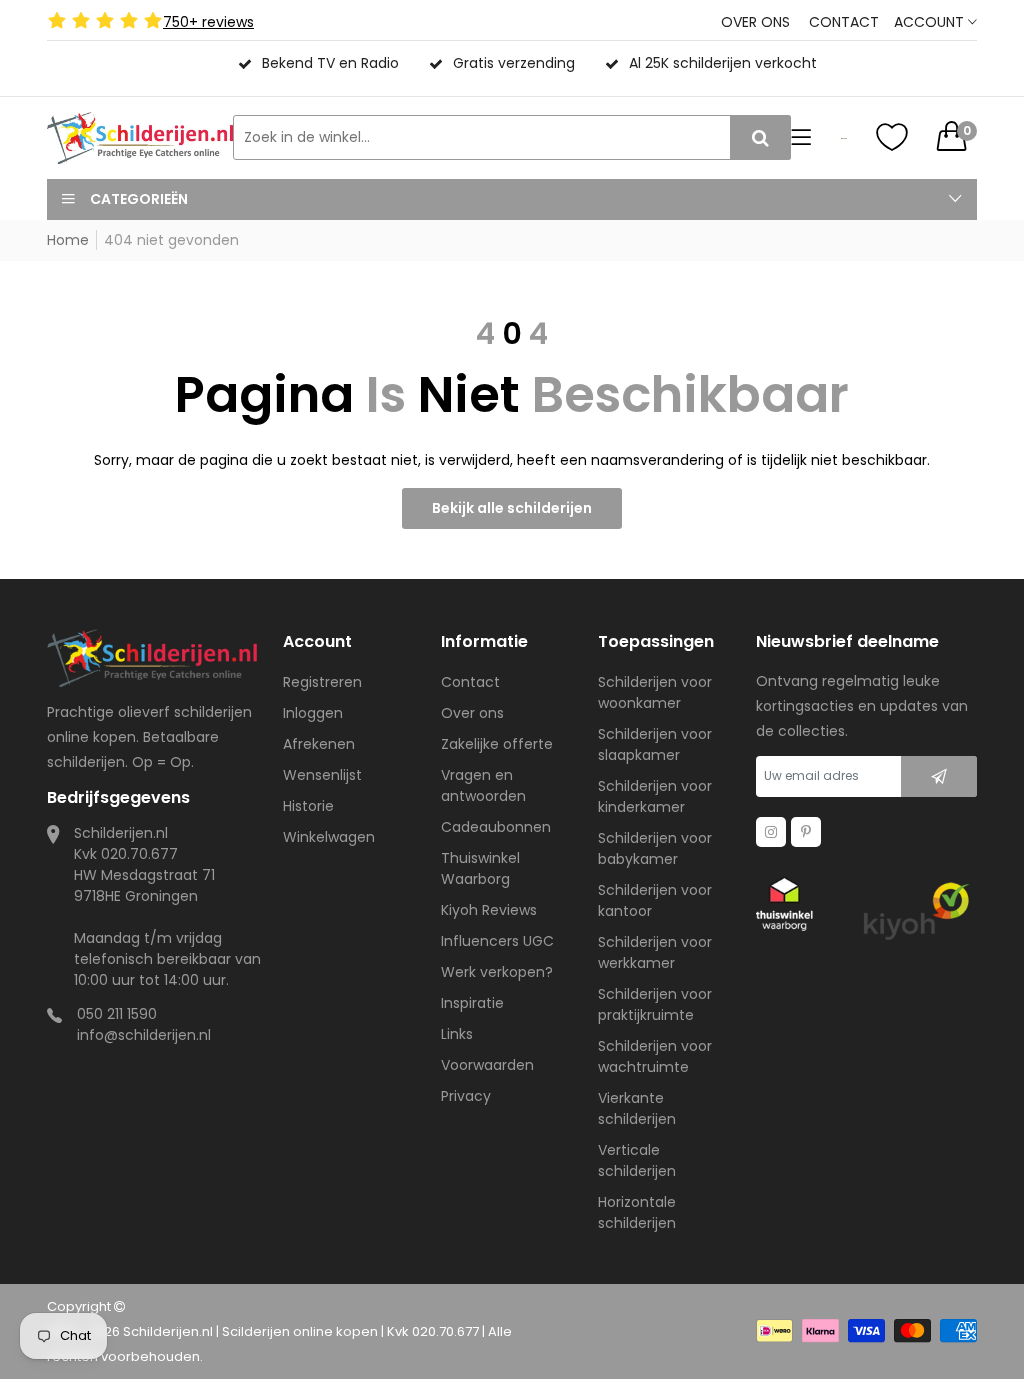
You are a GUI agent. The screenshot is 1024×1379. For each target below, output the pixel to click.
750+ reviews (208, 22)
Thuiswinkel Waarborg (480, 868)
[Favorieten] (892, 137)
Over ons (755, 22)
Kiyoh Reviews (489, 910)
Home (68, 240)
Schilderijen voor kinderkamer (655, 796)
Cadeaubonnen (496, 827)
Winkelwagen (329, 837)
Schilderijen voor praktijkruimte (655, 1004)
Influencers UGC (497, 941)
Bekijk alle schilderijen (512, 508)
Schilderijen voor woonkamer (655, 692)
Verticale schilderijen (637, 1160)
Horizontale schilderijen (637, 1212)
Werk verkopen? (497, 972)
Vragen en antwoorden (483, 785)
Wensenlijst (322, 775)
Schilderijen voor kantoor (655, 900)
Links (457, 1034)
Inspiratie (472, 1003)
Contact (844, 22)
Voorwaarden (487, 1065)
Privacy (466, 1096)
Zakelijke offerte (497, 744)
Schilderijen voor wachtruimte (655, 1056)
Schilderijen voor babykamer (655, 848)
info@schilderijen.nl (144, 1035)
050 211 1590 (117, 1014)
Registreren (322, 682)
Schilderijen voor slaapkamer (655, 744)
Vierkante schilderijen (637, 1108)
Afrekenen (319, 744)
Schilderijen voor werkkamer (655, 952)
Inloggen (313, 713)
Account (931, 22)
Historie (308, 806)
